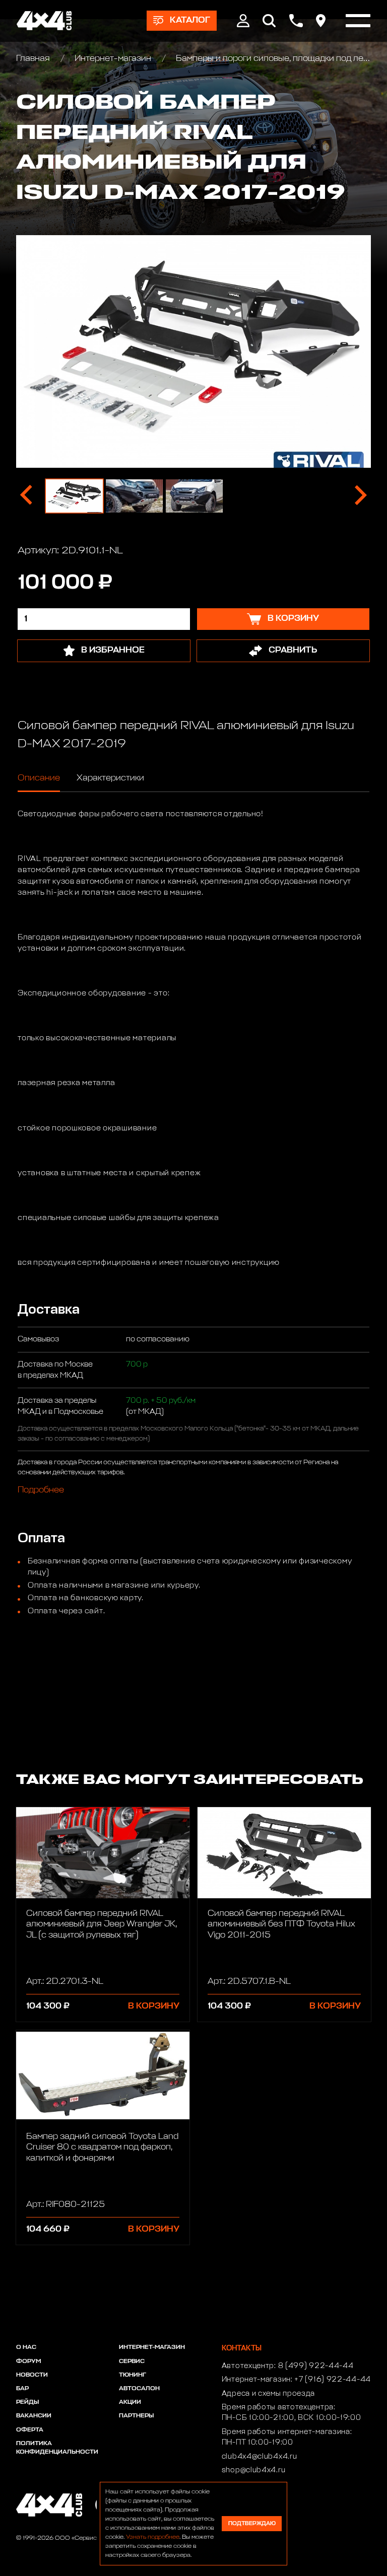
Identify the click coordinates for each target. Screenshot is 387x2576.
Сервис (132, 2362)
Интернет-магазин (113, 59)
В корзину (154, 2006)
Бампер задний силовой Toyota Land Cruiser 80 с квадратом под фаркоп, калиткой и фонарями (102, 2148)
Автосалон (139, 2389)
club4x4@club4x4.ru (260, 2457)
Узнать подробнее (153, 2537)
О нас (26, 2347)
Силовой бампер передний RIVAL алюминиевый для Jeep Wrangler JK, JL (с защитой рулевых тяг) (102, 1924)
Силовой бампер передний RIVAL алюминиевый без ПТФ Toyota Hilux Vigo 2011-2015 (281, 1924)
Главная (34, 59)
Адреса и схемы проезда (268, 2394)
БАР (22, 2389)
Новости (32, 2375)
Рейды (27, 2402)
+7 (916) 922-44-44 (333, 2380)
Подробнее (41, 1490)
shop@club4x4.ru (254, 2470)
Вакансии (34, 2416)
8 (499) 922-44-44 (316, 2366)
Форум (28, 2362)
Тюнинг (133, 2375)
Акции (130, 2402)
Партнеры (136, 2416)
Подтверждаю (252, 2523)
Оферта (30, 2430)
